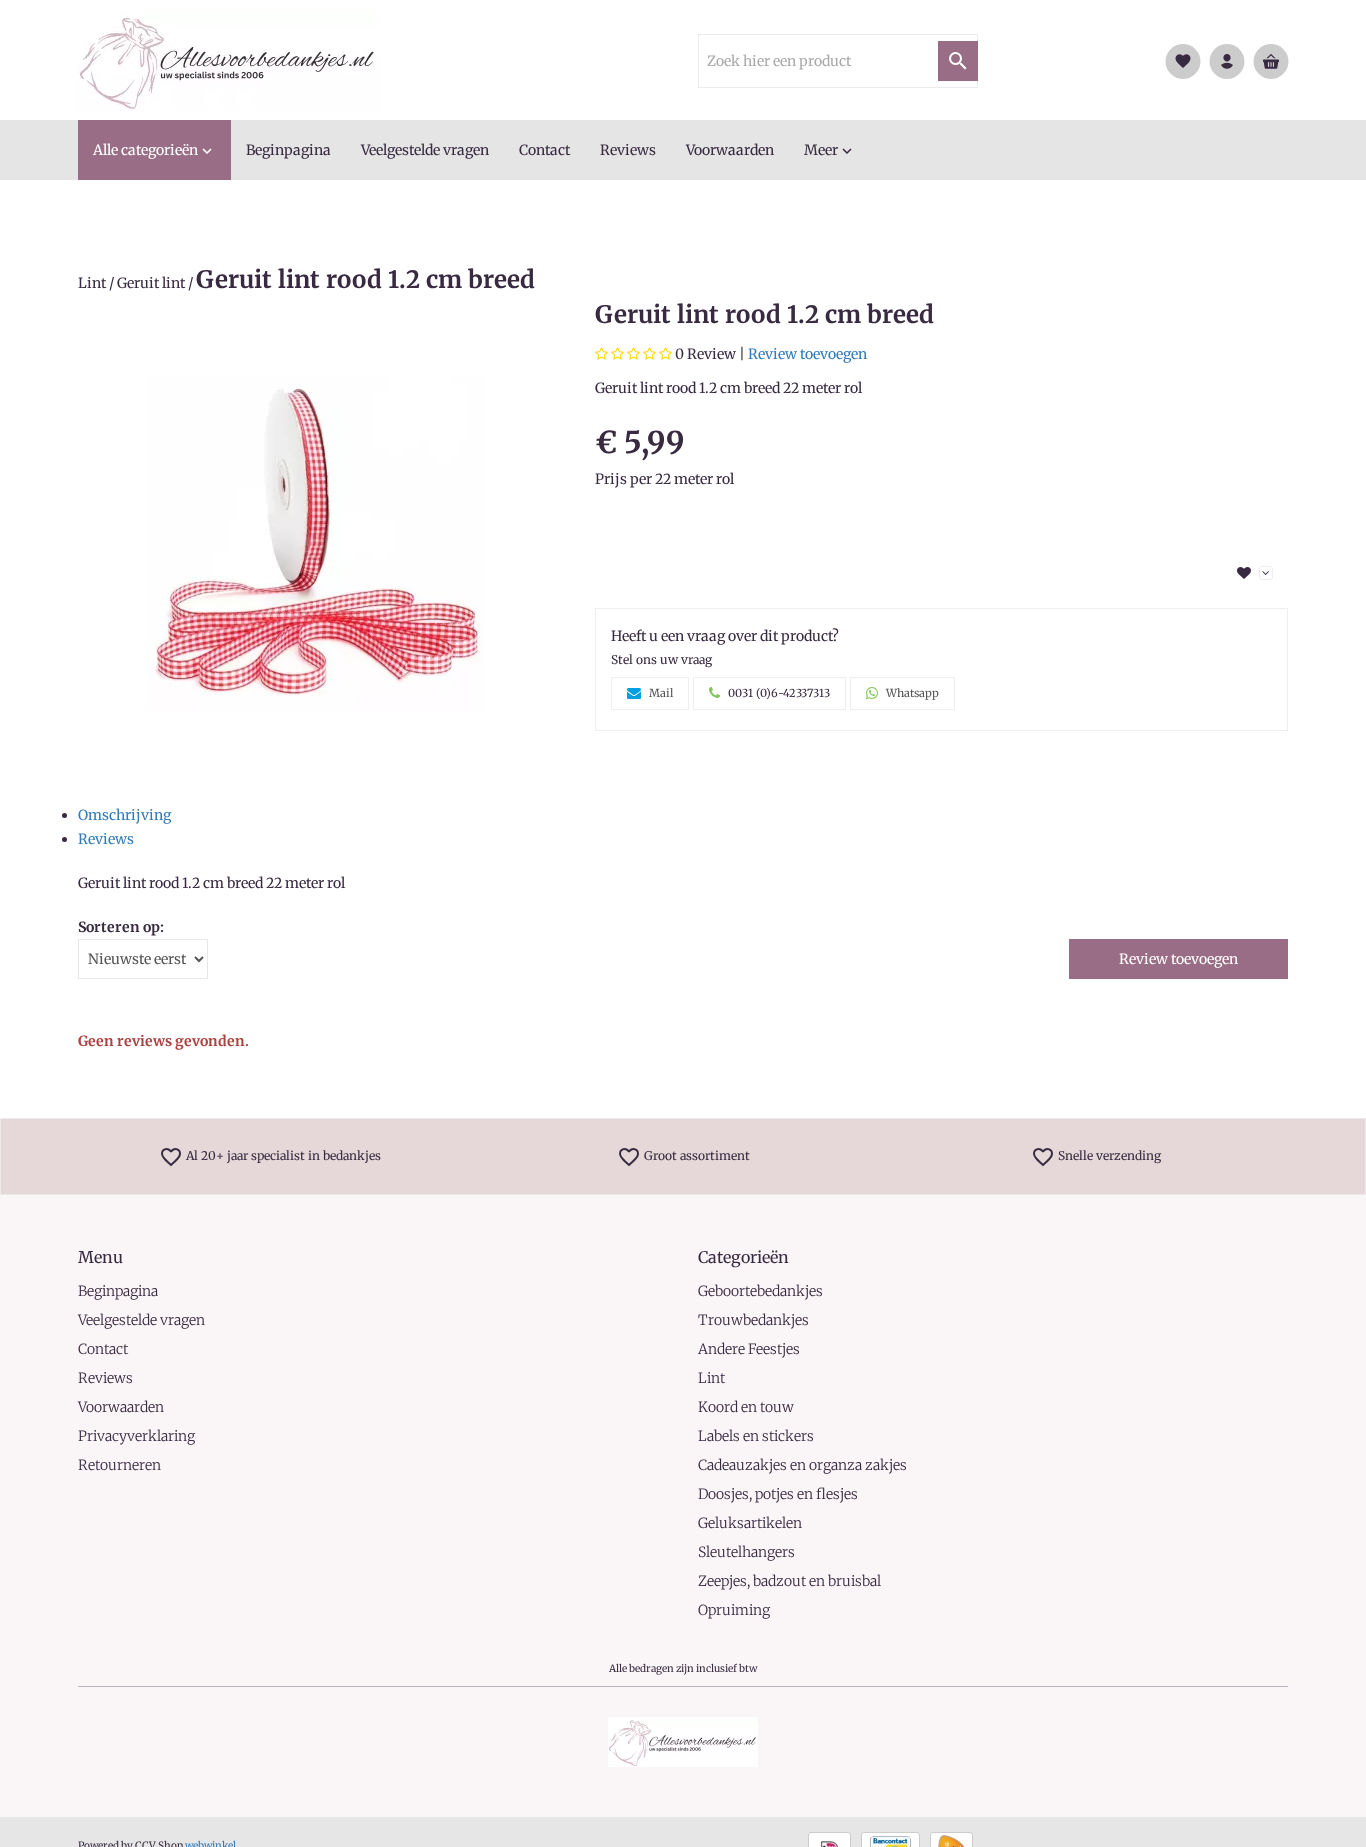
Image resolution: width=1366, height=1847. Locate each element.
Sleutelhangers (746, 1552)
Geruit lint (151, 283)
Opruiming (734, 1610)
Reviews (106, 839)
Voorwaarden (121, 1407)
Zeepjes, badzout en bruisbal (789, 1581)
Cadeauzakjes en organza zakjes (802, 1465)
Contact (103, 1349)
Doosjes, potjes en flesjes (778, 1494)
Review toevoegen (807, 354)
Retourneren (119, 1465)
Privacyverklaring (136, 1436)
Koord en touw (746, 1407)
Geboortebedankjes (760, 1291)
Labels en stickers (756, 1436)
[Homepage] (228, 60)
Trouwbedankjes (753, 1320)
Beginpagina (118, 1291)
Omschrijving (124, 815)
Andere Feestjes (749, 1349)
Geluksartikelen (750, 1523)
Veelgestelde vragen (141, 1320)
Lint (92, 283)
